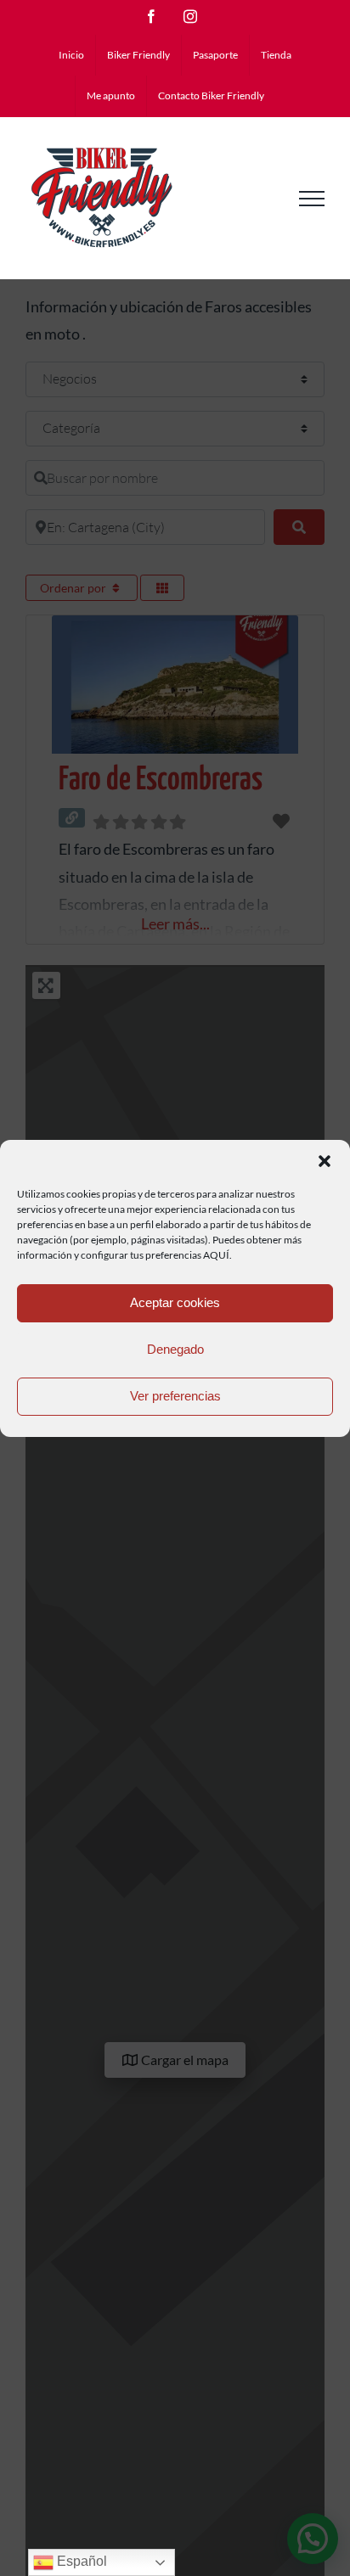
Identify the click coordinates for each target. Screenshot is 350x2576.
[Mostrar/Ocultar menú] (312, 199)
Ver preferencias (175, 1396)
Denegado (175, 1349)
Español (80, 2561)
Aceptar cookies (175, 1302)
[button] (325, 1161)
